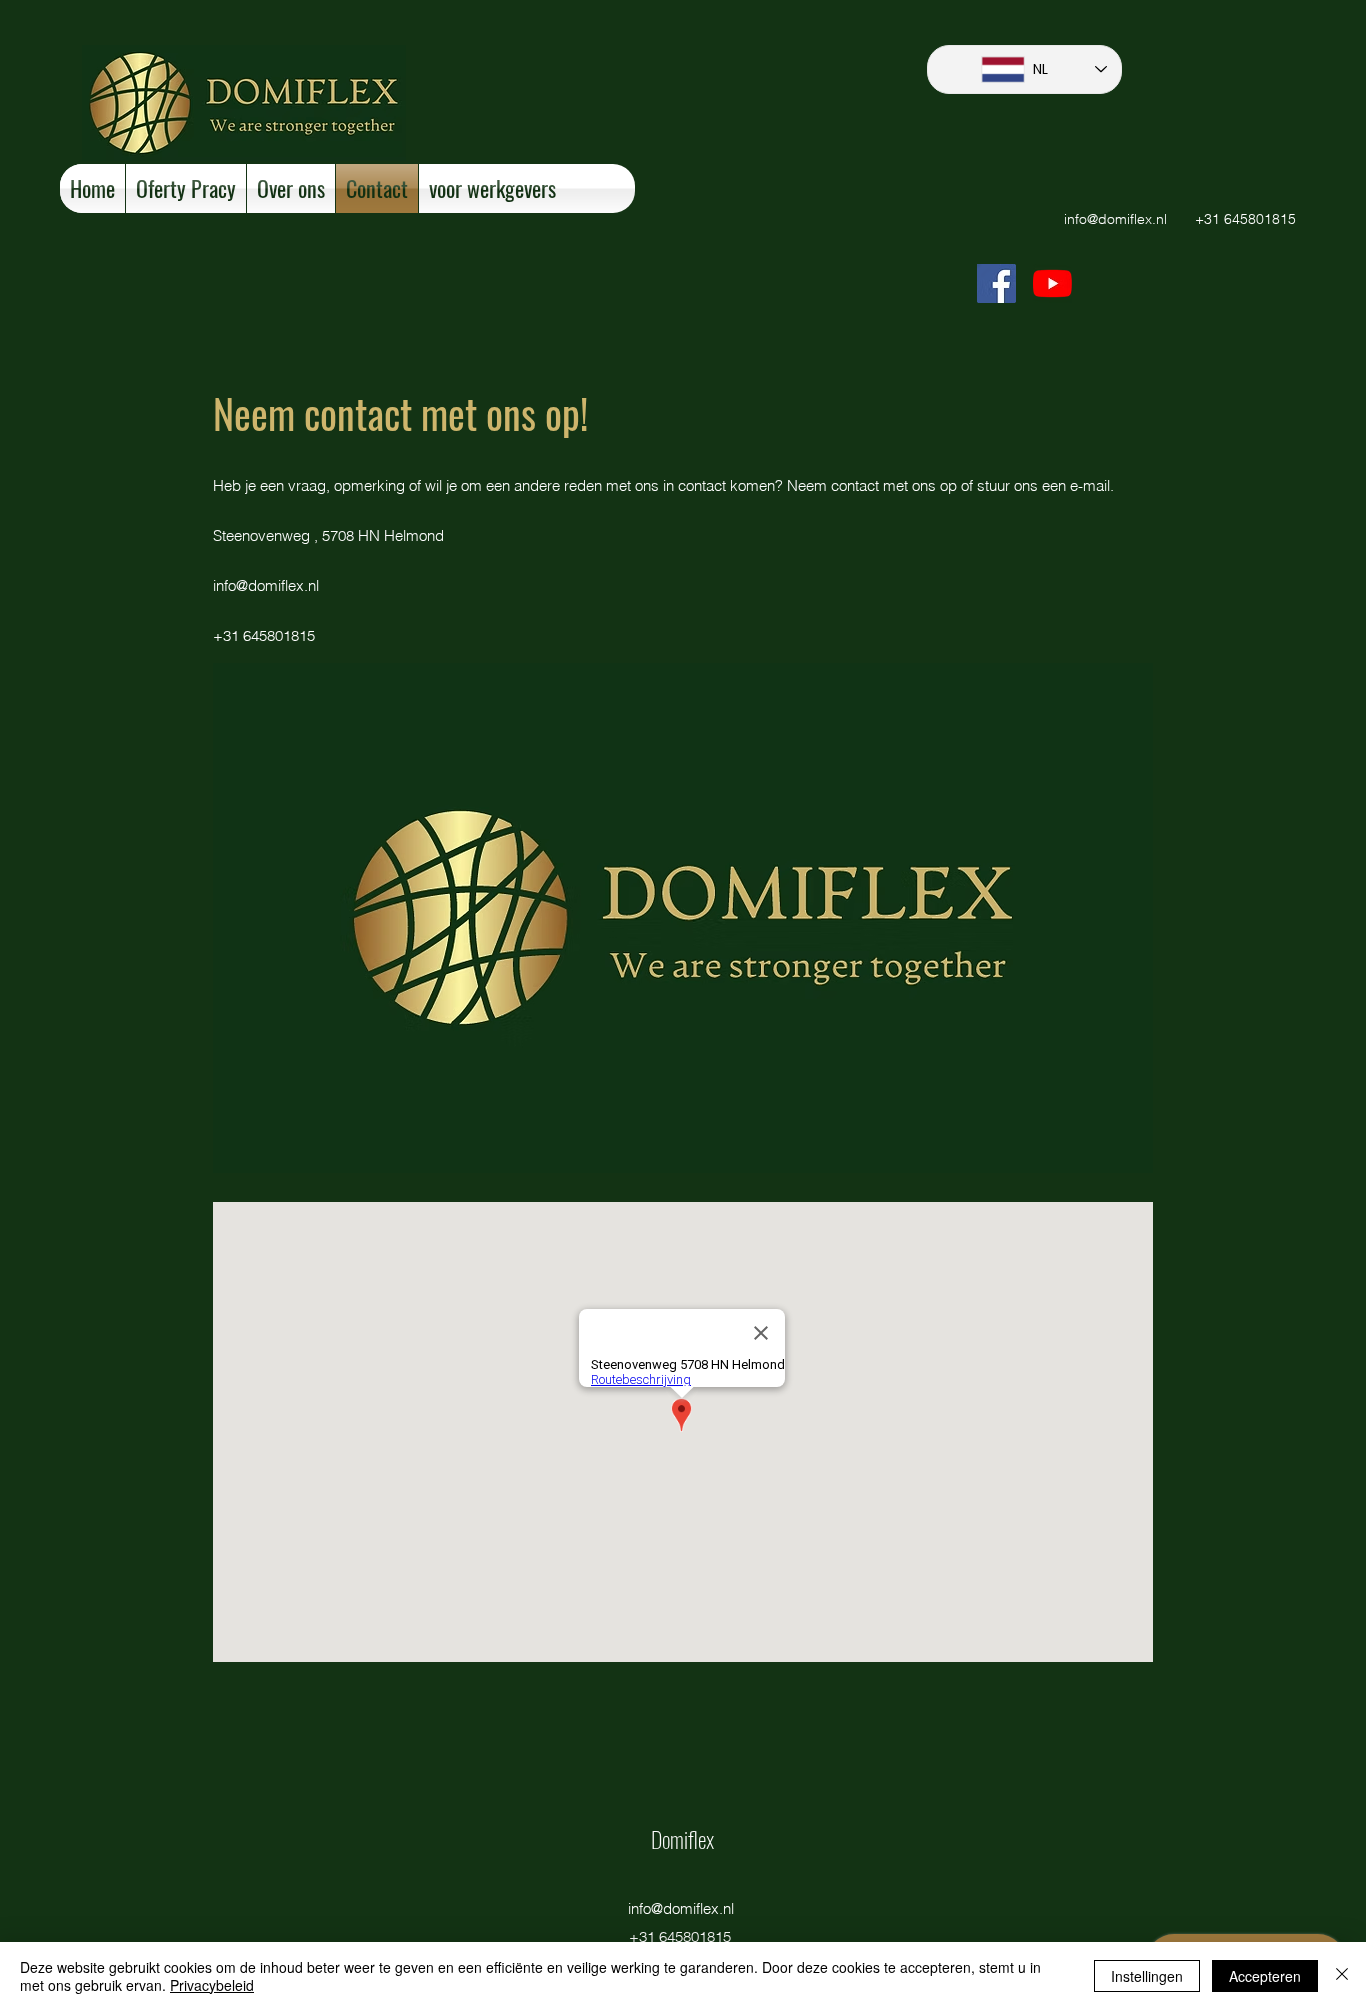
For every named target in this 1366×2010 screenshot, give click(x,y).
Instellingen (1147, 1976)
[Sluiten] (1342, 1976)
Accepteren (1265, 1976)
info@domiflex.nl (1115, 219)
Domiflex (682, 1839)
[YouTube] (1052, 283)
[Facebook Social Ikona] (996, 283)
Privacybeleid (212, 1985)
